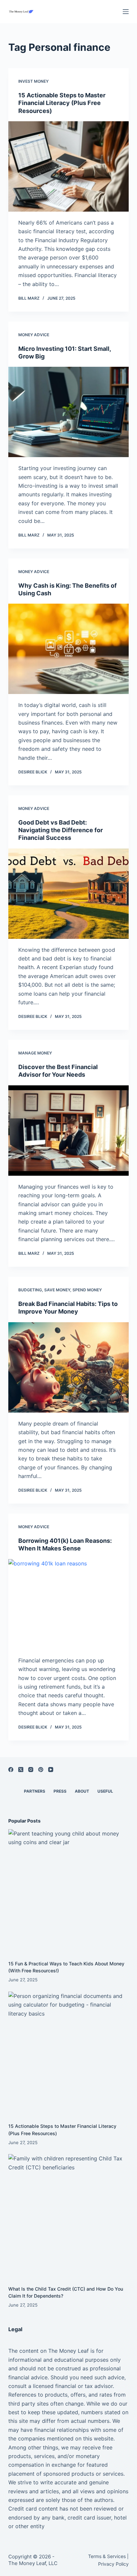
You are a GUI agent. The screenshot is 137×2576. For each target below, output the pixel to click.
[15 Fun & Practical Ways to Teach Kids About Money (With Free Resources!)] (69, 1889)
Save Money (57, 1290)
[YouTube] (51, 1770)
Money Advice (34, 335)
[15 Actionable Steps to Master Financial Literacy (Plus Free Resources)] (69, 166)
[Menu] (126, 12)
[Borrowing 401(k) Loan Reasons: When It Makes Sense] (69, 1604)
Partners (35, 1791)
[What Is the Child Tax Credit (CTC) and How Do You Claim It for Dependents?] (69, 2214)
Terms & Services (107, 2556)
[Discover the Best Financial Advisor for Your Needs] (69, 1131)
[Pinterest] (41, 1770)
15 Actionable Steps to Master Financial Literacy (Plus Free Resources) (62, 103)
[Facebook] (11, 1770)
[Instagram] (31, 1770)
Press (60, 1791)
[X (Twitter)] (21, 1770)
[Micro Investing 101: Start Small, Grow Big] (69, 412)
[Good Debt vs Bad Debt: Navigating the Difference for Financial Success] (69, 894)
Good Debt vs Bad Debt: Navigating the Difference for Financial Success (61, 830)
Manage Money (35, 1053)
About (82, 1791)
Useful (105, 1791)
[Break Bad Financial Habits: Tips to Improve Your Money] (69, 1367)
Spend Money (87, 1290)
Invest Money (33, 81)
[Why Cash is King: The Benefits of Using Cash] (69, 649)
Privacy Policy (113, 2564)
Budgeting (30, 1290)
